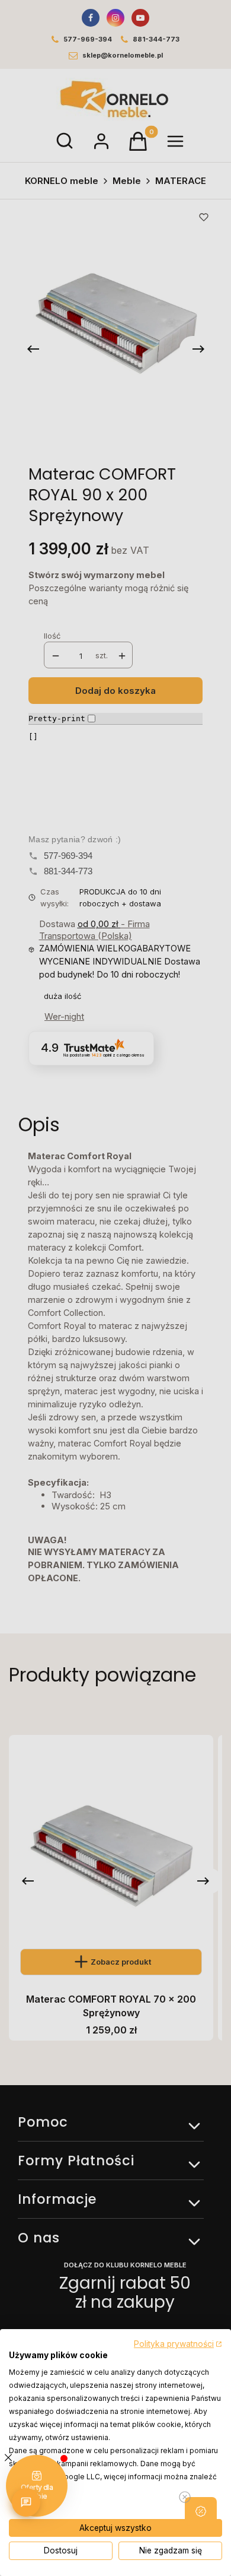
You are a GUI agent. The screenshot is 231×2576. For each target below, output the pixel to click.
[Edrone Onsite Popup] (115, 1288)
